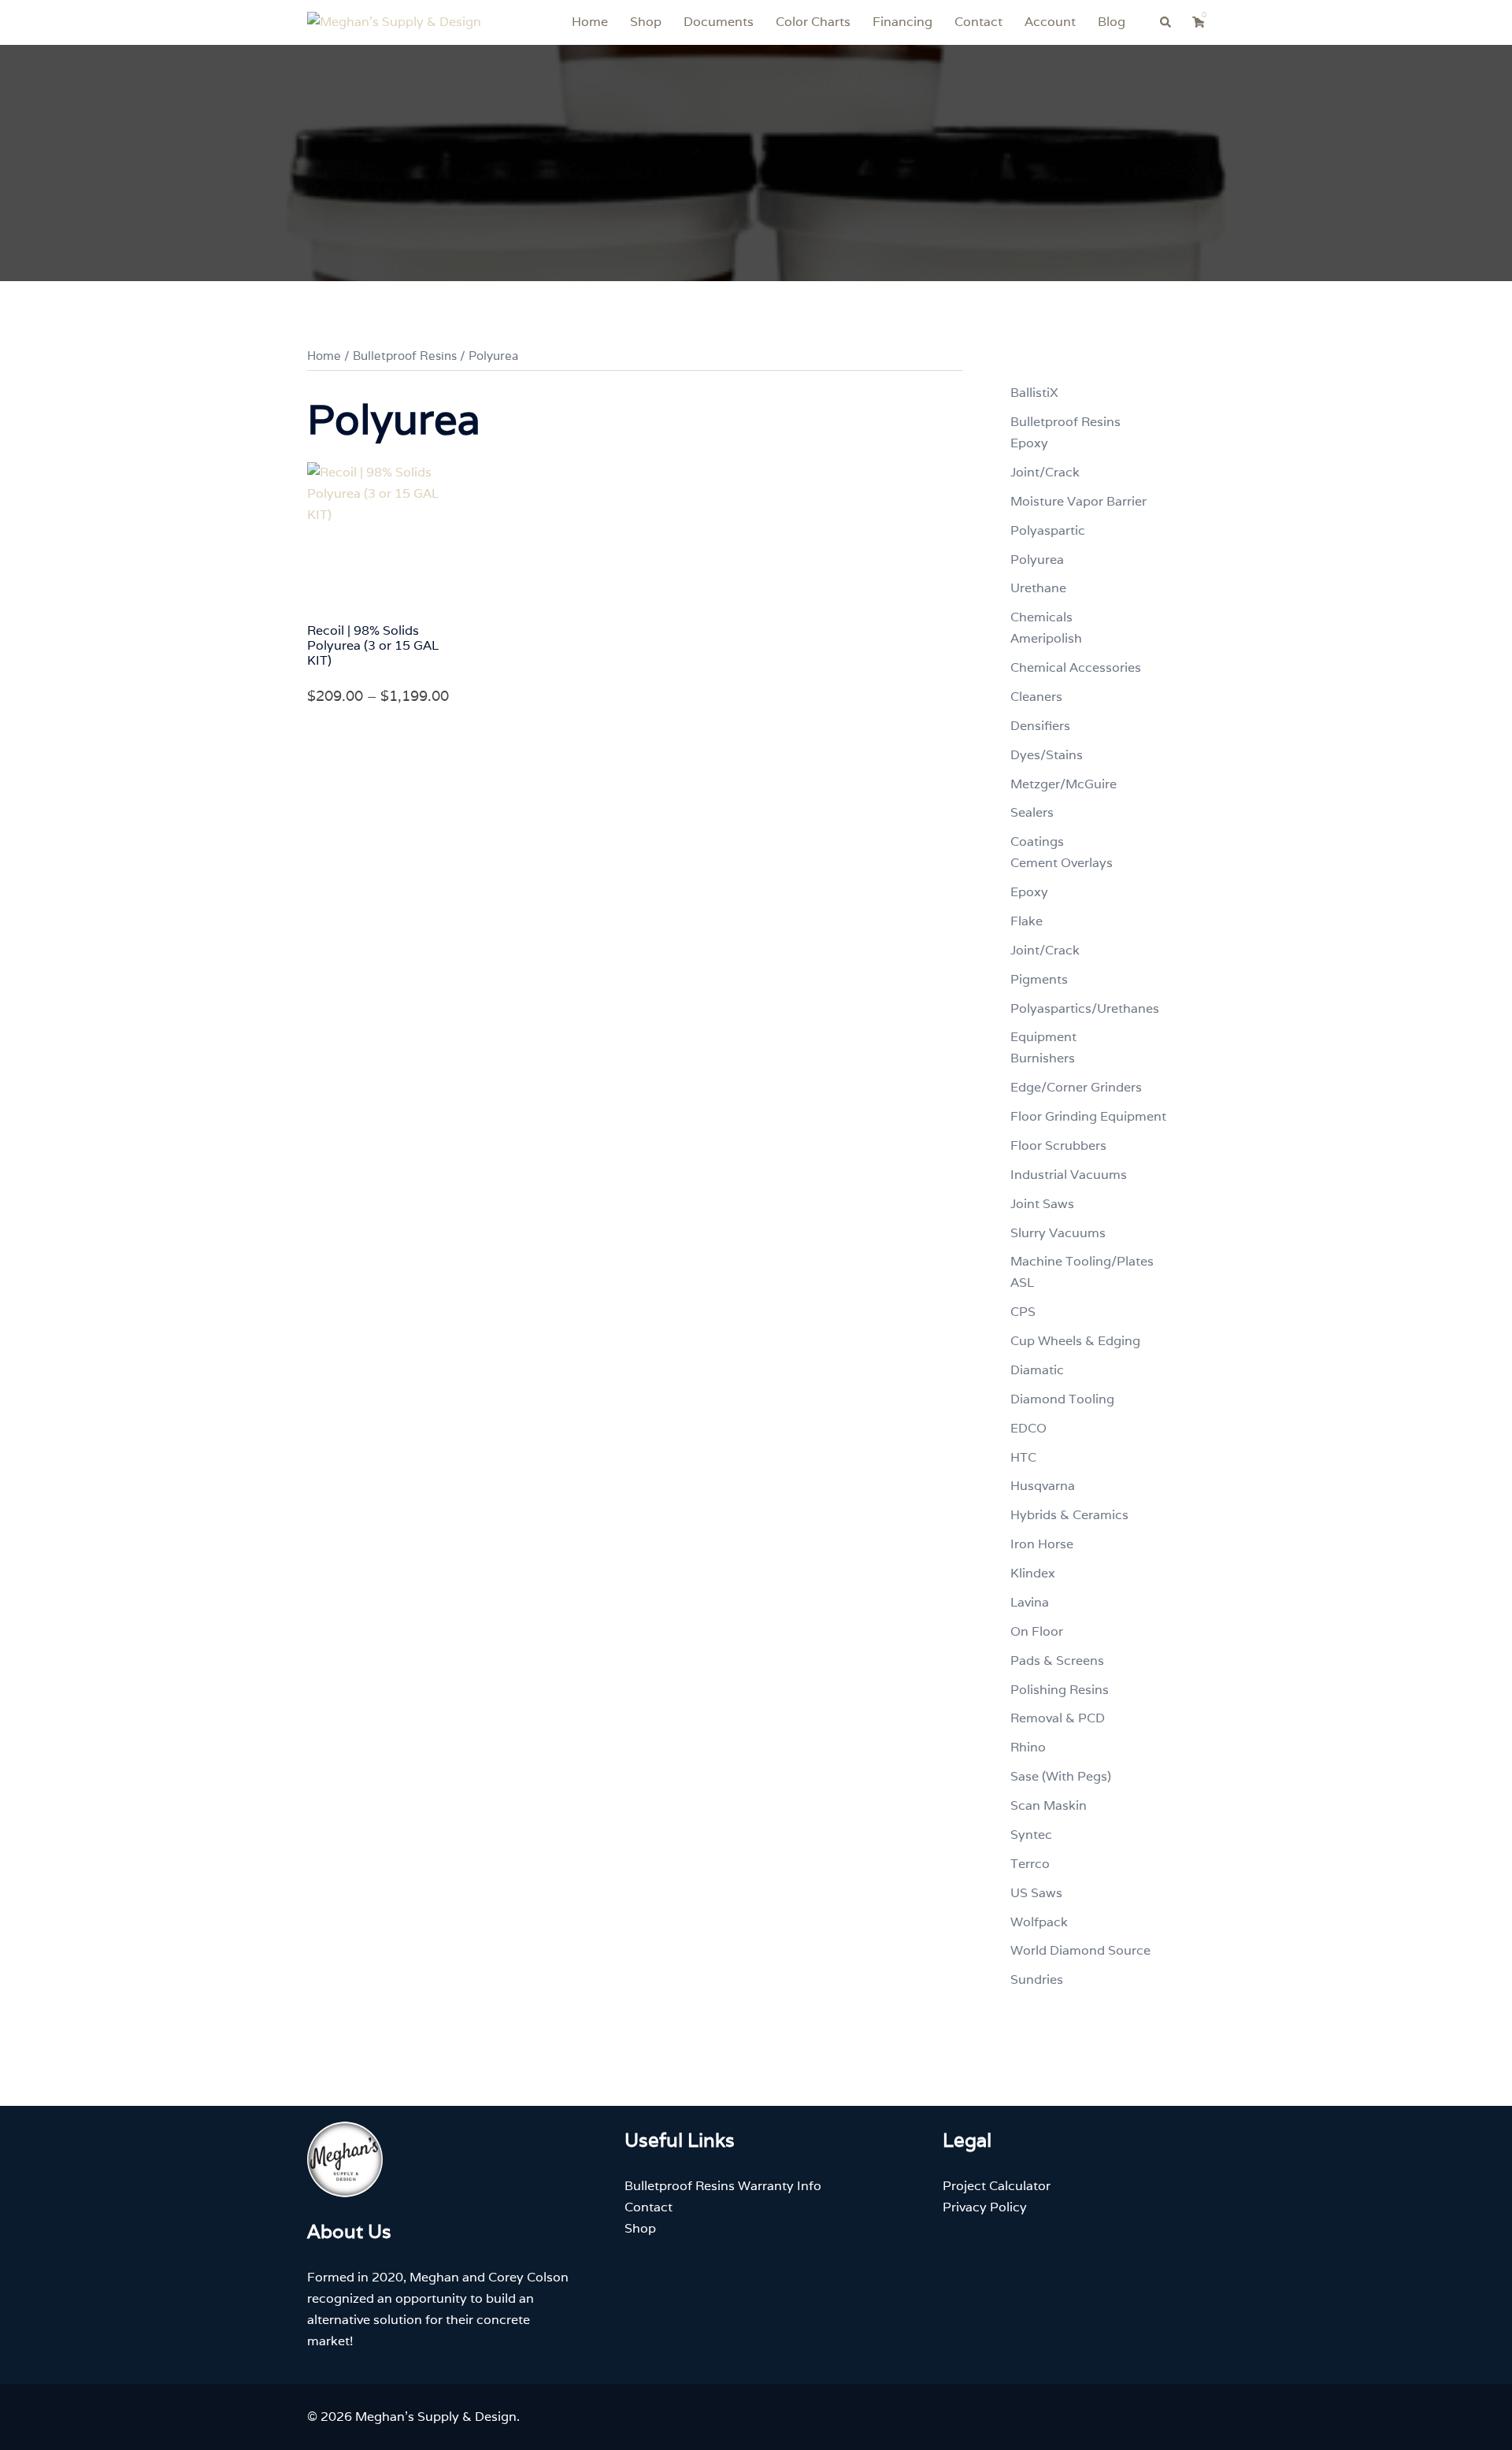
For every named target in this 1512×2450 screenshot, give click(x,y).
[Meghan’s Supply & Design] (394, 22)
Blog (1112, 22)
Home (590, 22)
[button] (1166, 22)
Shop (646, 22)
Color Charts (813, 22)
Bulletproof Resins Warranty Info (723, 2186)
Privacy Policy (985, 2207)
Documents (719, 22)
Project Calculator (997, 2186)
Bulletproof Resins (405, 356)
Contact (978, 22)
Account (1050, 22)
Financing (902, 22)
